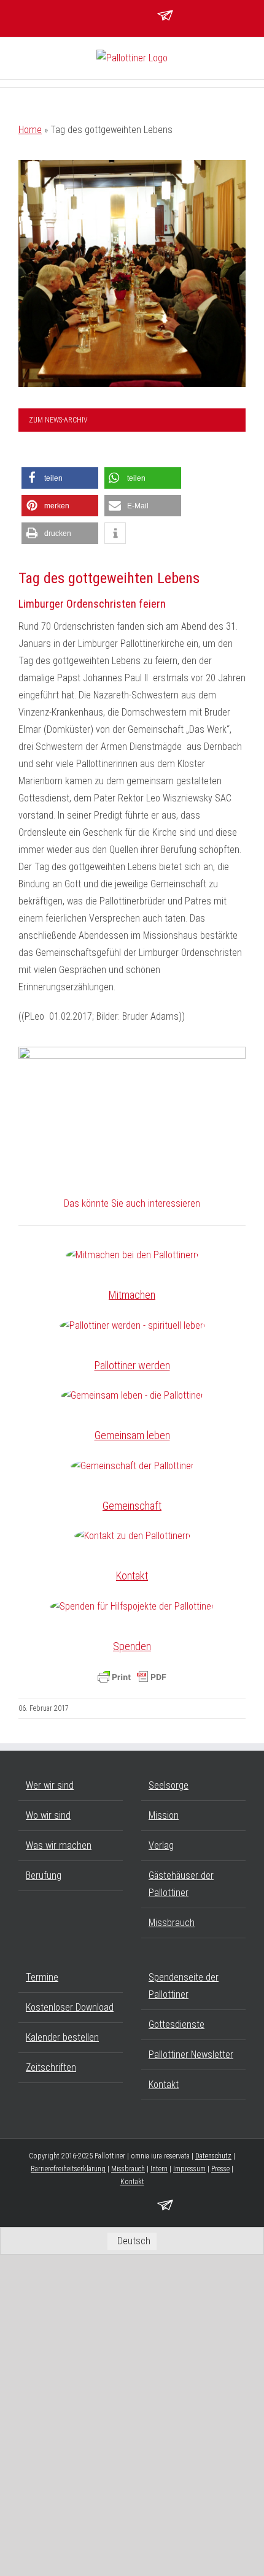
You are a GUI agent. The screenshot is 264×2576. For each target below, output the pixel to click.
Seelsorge (169, 1785)
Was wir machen (59, 1845)
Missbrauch (172, 1923)
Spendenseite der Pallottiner (184, 1986)
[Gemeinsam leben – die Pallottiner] (132, 1396)
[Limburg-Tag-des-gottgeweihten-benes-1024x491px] (132, 1101)
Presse (220, 2169)
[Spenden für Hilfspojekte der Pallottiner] (132, 1607)
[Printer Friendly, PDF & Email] (132, 1677)
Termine (42, 1977)
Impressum (189, 2169)
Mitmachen (132, 1295)
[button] (60, 478)
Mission (164, 1815)
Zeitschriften (51, 2067)
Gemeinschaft (132, 1506)
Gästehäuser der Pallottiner (181, 1884)
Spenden (132, 1646)
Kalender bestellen (62, 2037)
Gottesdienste (177, 2024)
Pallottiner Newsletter (191, 2054)
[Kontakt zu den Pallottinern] (132, 1536)
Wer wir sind (50, 1785)
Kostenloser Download (70, 2007)
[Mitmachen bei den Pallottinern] (132, 1255)
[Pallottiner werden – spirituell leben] (132, 1326)
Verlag (161, 1845)
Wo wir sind (48, 1815)
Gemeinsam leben (132, 1435)
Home (30, 130)
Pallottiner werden (132, 1365)
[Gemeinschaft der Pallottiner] (132, 1466)
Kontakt (132, 1576)
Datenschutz (213, 2156)
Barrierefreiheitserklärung (68, 2169)
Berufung (44, 1875)
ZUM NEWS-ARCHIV (58, 420)
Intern (159, 2169)
